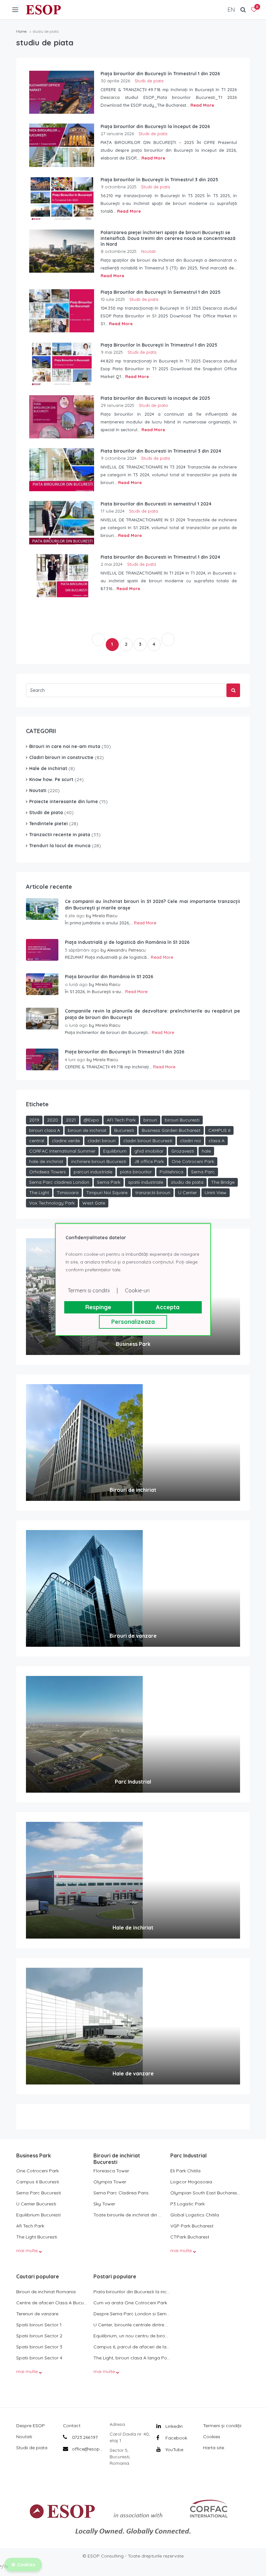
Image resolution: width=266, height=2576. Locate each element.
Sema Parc (203, 1172)
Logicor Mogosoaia (191, 2182)
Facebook (176, 2438)
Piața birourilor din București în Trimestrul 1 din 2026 (125, 1052)
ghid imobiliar (149, 1151)
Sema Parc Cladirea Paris (121, 2193)
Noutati (148, 251)
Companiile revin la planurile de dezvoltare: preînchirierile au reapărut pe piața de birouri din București (152, 1014)
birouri (150, 1120)
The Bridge (223, 1182)
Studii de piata (149, 81)
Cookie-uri (137, 1290)
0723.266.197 (84, 2437)
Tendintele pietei (48, 824)
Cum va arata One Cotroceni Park (130, 2303)
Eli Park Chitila (185, 2171)
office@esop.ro (88, 2449)
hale (206, 1151)
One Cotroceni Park (193, 1161)
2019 (34, 1120)
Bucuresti (124, 1130)
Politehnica (171, 1172)
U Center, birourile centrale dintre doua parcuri (132, 2325)
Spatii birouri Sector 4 (39, 2358)
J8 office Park (149, 1161)
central (37, 1141)
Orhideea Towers (48, 1172)
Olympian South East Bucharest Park (206, 2193)
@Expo (91, 1120)
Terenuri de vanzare (37, 2314)
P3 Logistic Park (187, 2204)
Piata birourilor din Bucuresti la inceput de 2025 (132, 2292)
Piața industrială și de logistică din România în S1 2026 (127, 942)
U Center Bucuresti (36, 2204)
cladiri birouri (102, 1141)
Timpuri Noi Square (107, 1193)
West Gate (94, 1203)
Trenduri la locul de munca (60, 846)
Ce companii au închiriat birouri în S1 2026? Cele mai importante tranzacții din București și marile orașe (152, 905)
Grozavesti (183, 1151)
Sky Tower (104, 2204)
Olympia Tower (110, 2182)
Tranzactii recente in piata (60, 835)
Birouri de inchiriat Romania (46, 2292)
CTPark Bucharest (190, 2237)
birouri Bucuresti (182, 1120)
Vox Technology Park (52, 1203)
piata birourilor (136, 1172)
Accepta (168, 1307)
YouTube (174, 2450)
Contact (72, 2426)
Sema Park (109, 1182)
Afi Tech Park (30, 2226)
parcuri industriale (93, 1172)
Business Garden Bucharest (171, 1130)
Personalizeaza (133, 1322)
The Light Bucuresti (37, 2237)
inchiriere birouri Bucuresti (99, 1161)
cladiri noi (190, 1141)
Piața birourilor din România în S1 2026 (109, 977)
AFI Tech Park (121, 1120)
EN (231, 10)
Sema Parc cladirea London (59, 1182)
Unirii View (216, 1193)
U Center (187, 1193)
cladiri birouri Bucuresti (148, 1141)
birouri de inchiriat (87, 1130)
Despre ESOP (30, 2426)
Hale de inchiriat (48, 768)
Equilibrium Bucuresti (38, 2215)
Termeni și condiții (222, 2426)
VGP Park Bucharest (192, 2226)
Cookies (212, 2437)
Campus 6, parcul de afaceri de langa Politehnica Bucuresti (132, 2347)
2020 (53, 1120)
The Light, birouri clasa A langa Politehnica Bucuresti (132, 2358)
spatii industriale (146, 1182)
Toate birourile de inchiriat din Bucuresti (129, 2215)
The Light (39, 1193)
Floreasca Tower (111, 2171)
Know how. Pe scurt (51, 779)
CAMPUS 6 (219, 1130)
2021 (71, 1120)
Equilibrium (115, 1151)
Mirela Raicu (105, 916)
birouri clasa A (45, 1130)
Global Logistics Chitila (195, 2215)
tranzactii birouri (153, 1193)
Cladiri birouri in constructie (61, 757)
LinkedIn (173, 2426)
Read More (202, 105)
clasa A (217, 1141)
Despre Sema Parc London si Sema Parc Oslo (132, 2314)
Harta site (214, 2448)
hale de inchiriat (46, 1161)
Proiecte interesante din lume (64, 801)
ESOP (43, 10)
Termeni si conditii (89, 1290)
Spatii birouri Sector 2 (39, 2336)
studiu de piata (187, 1182)
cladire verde (66, 1141)
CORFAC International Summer (62, 1151)
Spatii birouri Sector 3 (39, 2347)
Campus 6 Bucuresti (38, 2182)
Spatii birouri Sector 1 (39, 2325)
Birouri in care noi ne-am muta (65, 746)
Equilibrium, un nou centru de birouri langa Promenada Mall (132, 2336)
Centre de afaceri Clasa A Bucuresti (52, 2303)
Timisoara (68, 1193)
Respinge (98, 1307)
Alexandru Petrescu (126, 950)
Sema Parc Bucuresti (39, 2193)
